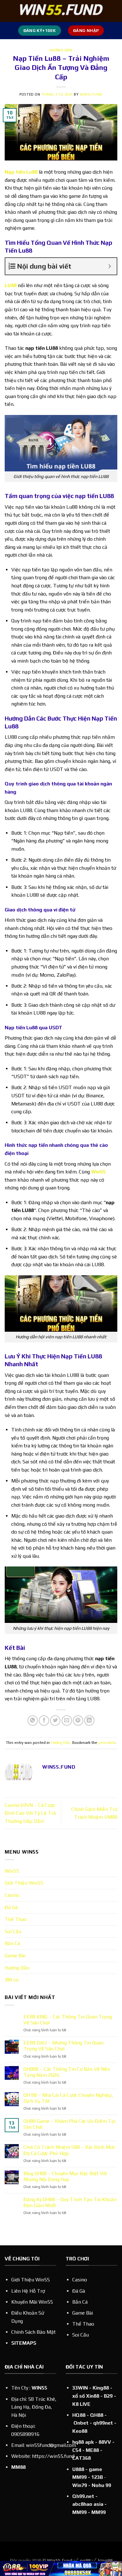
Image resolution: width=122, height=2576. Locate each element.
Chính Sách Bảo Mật (33, 2332)
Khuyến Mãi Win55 (32, 2302)
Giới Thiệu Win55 (24, 1883)
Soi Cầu (13, 1931)
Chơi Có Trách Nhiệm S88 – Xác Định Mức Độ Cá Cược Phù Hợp (69, 2150)
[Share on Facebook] (44, 1721)
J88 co (12, 1980)
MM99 (99, 2512)
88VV (105, 2442)
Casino (12, 1895)
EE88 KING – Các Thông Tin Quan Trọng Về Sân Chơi (68, 2020)
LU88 (11, 285)
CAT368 (81, 2458)
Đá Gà (11, 1907)
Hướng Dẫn (61, 50)
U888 (78, 2469)
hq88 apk (83, 2442)
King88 (101, 2388)
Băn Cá (12, 1943)
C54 (77, 2450)
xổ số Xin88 (86, 2396)
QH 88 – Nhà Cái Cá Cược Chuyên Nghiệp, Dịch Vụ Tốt (68, 2098)
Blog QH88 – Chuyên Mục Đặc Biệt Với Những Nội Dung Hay (65, 2176)
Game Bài (15, 1956)
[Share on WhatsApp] (33, 1721)
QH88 (97, 2415)
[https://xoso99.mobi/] (61, 2568)
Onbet (81, 2423)
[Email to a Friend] (67, 1721)
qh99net (103, 2423)
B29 (108, 2396)
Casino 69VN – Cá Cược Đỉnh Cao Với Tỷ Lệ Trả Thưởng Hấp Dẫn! (30, 1813)
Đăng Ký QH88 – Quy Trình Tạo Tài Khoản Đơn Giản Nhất (70, 2202)
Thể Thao (16, 1919)
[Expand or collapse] (110, 266)
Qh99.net (83, 2496)
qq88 (85, 2560)
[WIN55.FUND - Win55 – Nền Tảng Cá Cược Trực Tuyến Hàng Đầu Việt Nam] (61, 11)
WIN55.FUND (91, 94)
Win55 (98, 1172)
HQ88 (79, 2415)
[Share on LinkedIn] (89, 1721)
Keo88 (80, 2431)
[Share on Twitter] (55, 1721)
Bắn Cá (80, 2302)
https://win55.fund (53, 2456)
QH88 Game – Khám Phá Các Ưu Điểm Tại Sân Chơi (69, 2124)
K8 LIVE (81, 2404)
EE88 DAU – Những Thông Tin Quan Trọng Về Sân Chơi (64, 2046)
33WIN (80, 2388)
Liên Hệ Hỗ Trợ (28, 2291)
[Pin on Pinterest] (78, 1721)
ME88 (92, 2450)
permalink (107, 1742)
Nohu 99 (101, 2485)
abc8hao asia (88, 2504)
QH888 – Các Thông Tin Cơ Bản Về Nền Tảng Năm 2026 (67, 2072)
